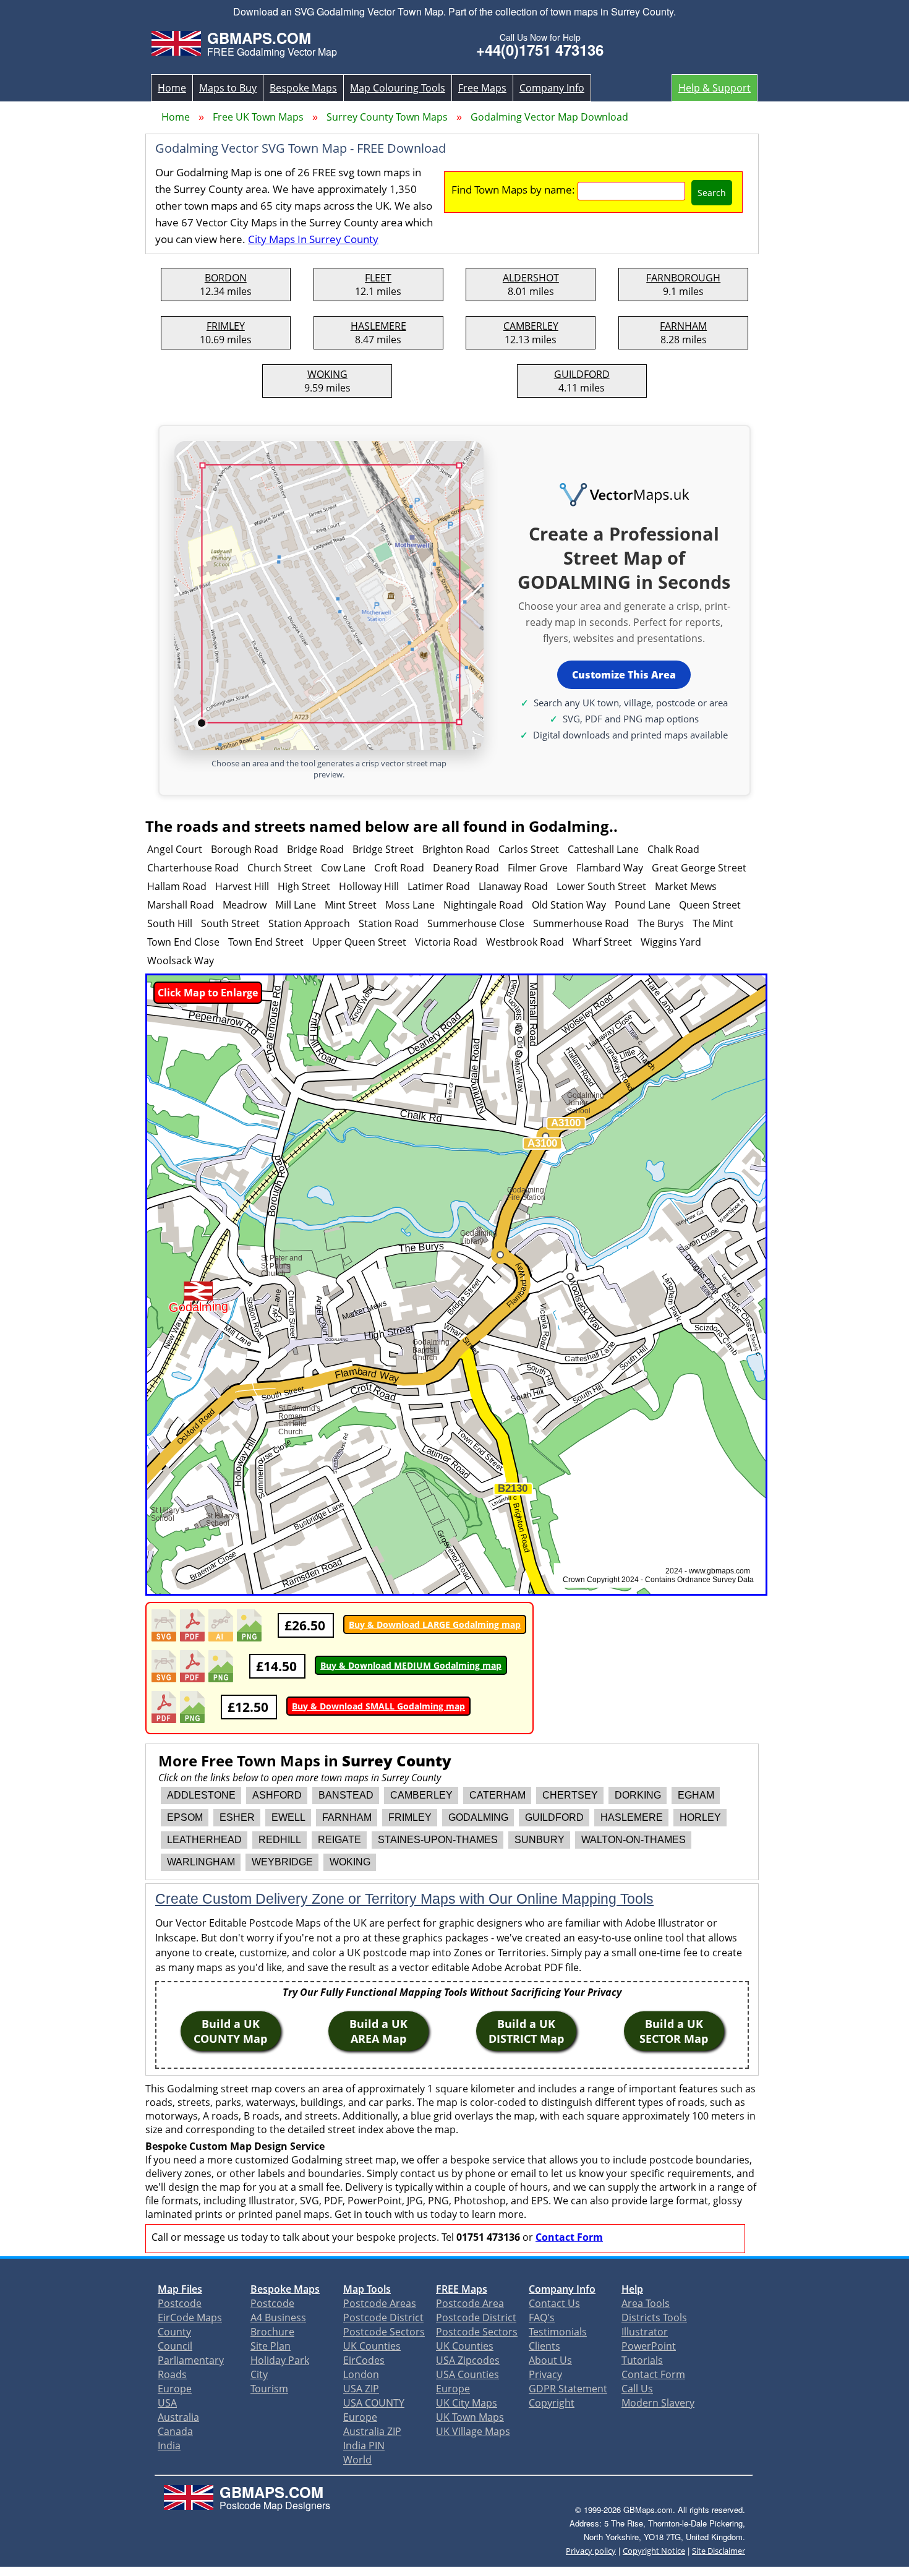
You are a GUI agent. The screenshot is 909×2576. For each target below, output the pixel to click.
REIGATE (339, 1840)
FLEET (378, 278)
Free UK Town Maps (258, 117)
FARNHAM (683, 326)
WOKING (327, 374)
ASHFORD (277, 1795)
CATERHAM (497, 1795)
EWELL (288, 1817)
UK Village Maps (473, 2431)
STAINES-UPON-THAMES (438, 1840)
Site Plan (271, 2346)
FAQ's (542, 2317)
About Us (550, 2360)
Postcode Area (470, 2303)
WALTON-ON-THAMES (634, 1840)
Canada (175, 2431)
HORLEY (700, 1817)
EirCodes (364, 2360)
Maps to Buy (228, 88)
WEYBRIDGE (282, 1862)
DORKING (638, 1795)
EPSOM (185, 1817)
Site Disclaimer (719, 2551)
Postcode (180, 2303)
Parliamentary (191, 2360)
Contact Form (569, 2237)
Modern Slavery (658, 2403)
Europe (175, 2389)
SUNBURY (540, 1840)
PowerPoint (649, 2346)
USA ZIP (361, 2389)
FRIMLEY (226, 326)
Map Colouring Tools (398, 88)
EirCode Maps (190, 2317)
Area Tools (646, 2303)
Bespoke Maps (303, 88)
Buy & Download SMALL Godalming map (378, 1706)
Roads (172, 2374)
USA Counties (467, 2374)
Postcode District (383, 2317)
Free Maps (482, 88)
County (174, 2332)
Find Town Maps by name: (513, 190)
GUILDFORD (582, 374)
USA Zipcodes (468, 2360)
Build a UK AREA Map (378, 2031)
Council (175, 2346)
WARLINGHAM (201, 1862)
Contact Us (554, 2303)
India (169, 2445)
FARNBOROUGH (683, 278)
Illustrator (645, 2332)
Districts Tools (654, 2317)
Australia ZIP (372, 2431)
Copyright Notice (654, 2551)
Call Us (637, 2389)
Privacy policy (591, 2551)
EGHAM (696, 1795)
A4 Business (278, 2317)
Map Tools (367, 2289)
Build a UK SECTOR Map (674, 2031)
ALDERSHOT (531, 278)
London (361, 2374)
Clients (544, 2346)
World (357, 2460)
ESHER (237, 1817)
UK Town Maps (470, 2417)
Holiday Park (280, 2360)
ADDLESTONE (201, 1795)
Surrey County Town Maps (387, 117)
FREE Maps (462, 2289)
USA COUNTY (374, 2403)
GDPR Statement (568, 2389)
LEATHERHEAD (204, 1840)
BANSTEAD (346, 1795)
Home (172, 88)
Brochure (272, 2332)
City (259, 2374)
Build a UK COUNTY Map (230, 2031)
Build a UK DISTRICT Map (526, 2031)
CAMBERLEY (531, 326)
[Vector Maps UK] (624, 495)
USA (167, 2403)
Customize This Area (624, 675)
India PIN (364, 2445)
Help (632, 2289)
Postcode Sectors (384, 2332)
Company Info (552, 88)
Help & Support (715, 88)
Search (712, 193)
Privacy (545, 2374)
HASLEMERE (378, 326)
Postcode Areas (380, 2303)
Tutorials (642, 2360)
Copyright (552, 2403)
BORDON (226, 278)
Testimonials (558, 2332)
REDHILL (280, 1840)
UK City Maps (467, 2403)
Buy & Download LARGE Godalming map (435, 1624)
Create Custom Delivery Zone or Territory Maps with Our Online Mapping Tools (404, 1899)
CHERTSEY (570, 1795)
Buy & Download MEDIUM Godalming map (411, 1665)
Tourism (269, 2389)
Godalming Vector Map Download (549, 117)
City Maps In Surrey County (313, 239)
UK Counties (372, 2346)
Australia (178, 2417)
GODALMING (478, 1817)
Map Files (180, 2289)
